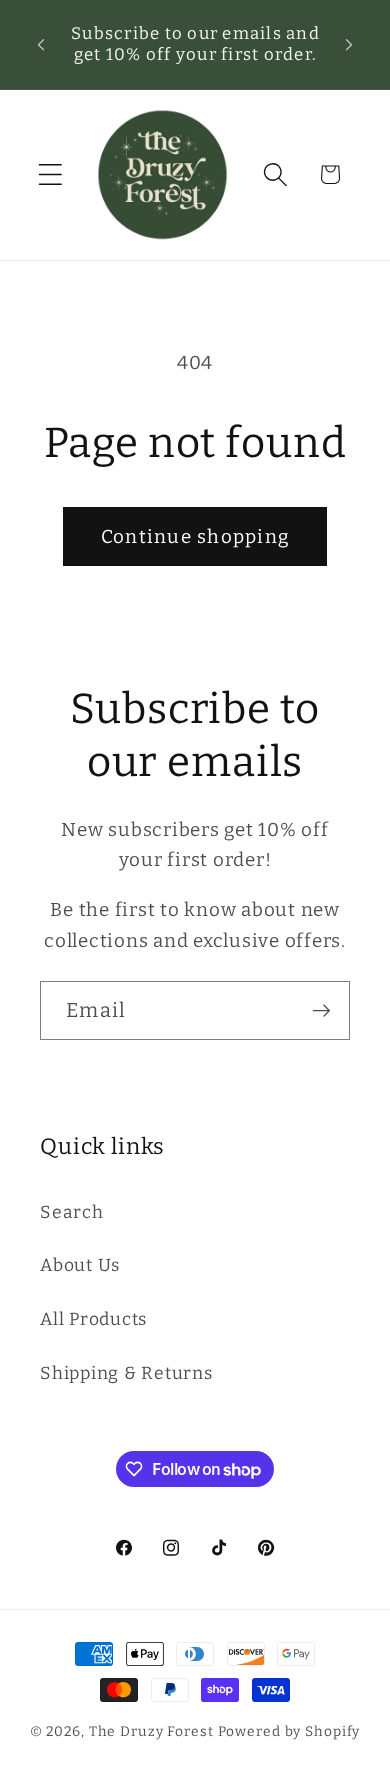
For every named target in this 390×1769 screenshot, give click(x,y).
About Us (80, 1265)
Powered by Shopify (289, 1731)
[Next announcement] (349, 44)
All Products (93, 1319)
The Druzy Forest (151, 1731)
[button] (50, 174)
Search (72, 1212)
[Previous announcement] (41, 44)
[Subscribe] (321, 1010)
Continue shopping (195, 536)
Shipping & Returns (126, 1373)
